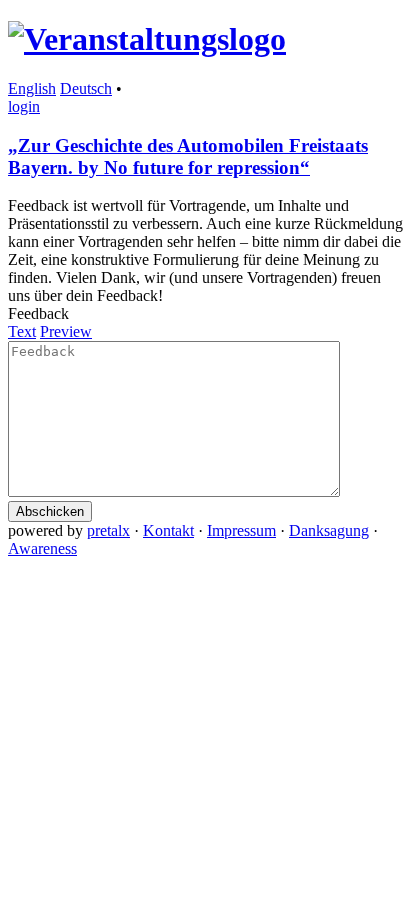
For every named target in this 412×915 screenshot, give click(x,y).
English (32, 88)
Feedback (38, 313)
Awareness (42, 548)
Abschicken (50, 511)
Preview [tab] (66, 331)
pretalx (108, 530)
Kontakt (168, 530)
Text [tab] (22, 331)
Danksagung (329, 530)
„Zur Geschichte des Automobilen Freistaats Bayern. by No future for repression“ (188, 156)
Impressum (241, 530)
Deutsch (86, 88)
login (24, 106)
